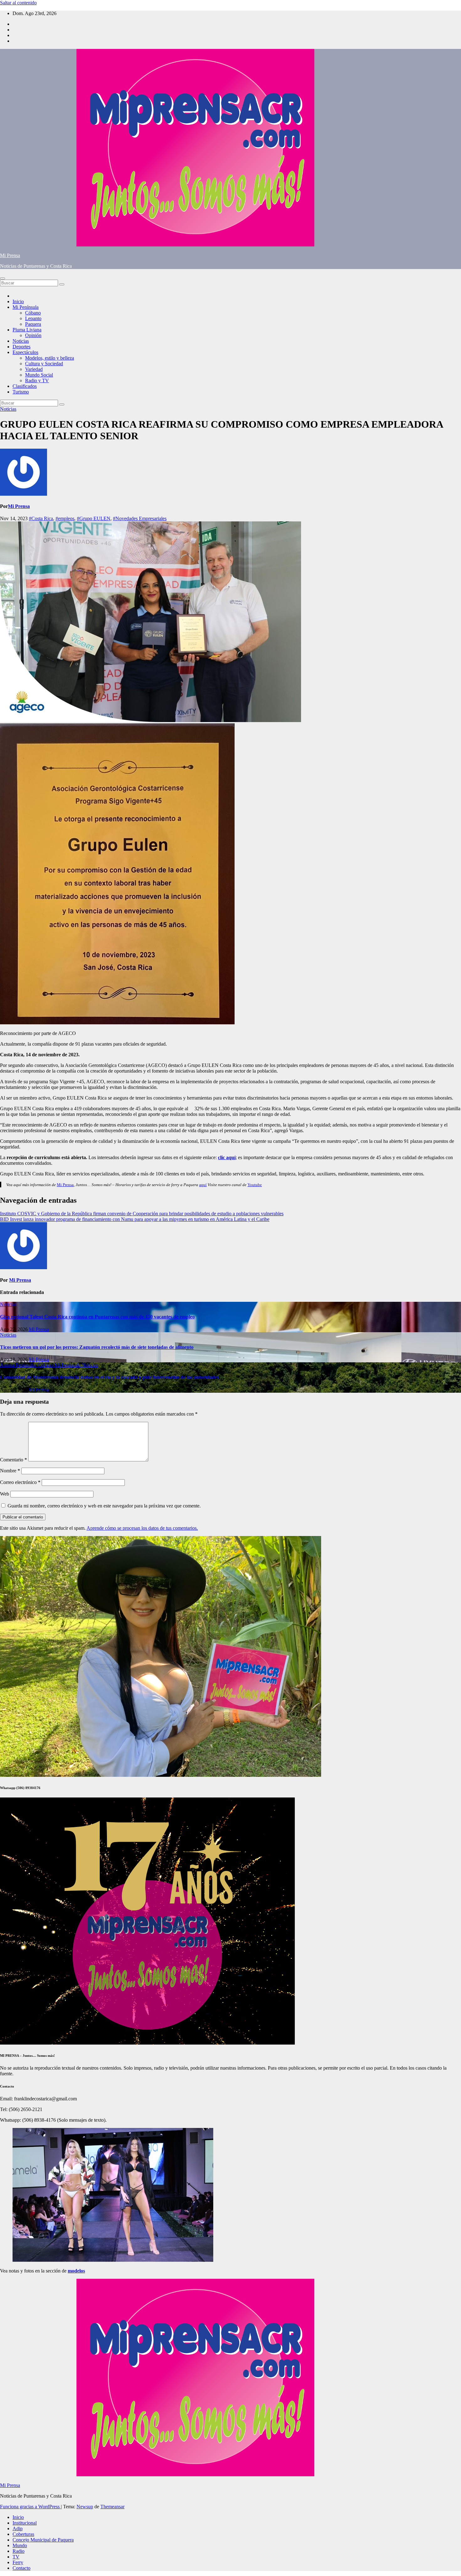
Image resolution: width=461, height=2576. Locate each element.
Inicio (18, 301)
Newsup (85, 2507)
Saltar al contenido (18, 3)
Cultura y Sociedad (44, 364)
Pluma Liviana (27, 330)
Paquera (33, 324)
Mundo (20, 2545)
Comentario (13, 1460)
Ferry (18, 2562)
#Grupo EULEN (94, 518)
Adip (18, 2528)
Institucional (25, 2523)
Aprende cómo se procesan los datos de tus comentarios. (142, 1528)
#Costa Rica (41, 518)
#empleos (65, 518)
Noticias (21, 341)
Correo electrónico (20, 1482)
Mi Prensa (10, 255)
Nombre (10, 1471)
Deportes (21, 347)
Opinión (33, 335)
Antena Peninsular (19, 1365)
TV (16, 2557)
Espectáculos (25, 352)
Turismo (21, 392)
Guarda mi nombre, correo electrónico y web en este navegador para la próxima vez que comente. (104, 1506)
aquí (203, 1185)
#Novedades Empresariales (140, 518)
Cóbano (33, 313)
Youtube (255, 1185)
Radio (19, 2551)
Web (5, 1494)
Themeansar (112, 2507)
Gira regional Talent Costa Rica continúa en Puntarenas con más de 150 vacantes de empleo (97, 1317)
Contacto (21, 2568)
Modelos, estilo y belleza (50, 358)
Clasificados (25, 386)
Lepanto (33, 318)
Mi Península (26, 307)
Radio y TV (37, 380)
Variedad (34, 369)
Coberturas (23, 2534)
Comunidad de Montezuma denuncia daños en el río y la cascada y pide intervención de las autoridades (109, 1377)
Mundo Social (39, 375)
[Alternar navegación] (3, 278)
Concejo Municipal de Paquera (43, 2540)
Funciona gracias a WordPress (30, 2507)
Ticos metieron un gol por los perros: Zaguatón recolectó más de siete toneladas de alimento (97, 1347)
